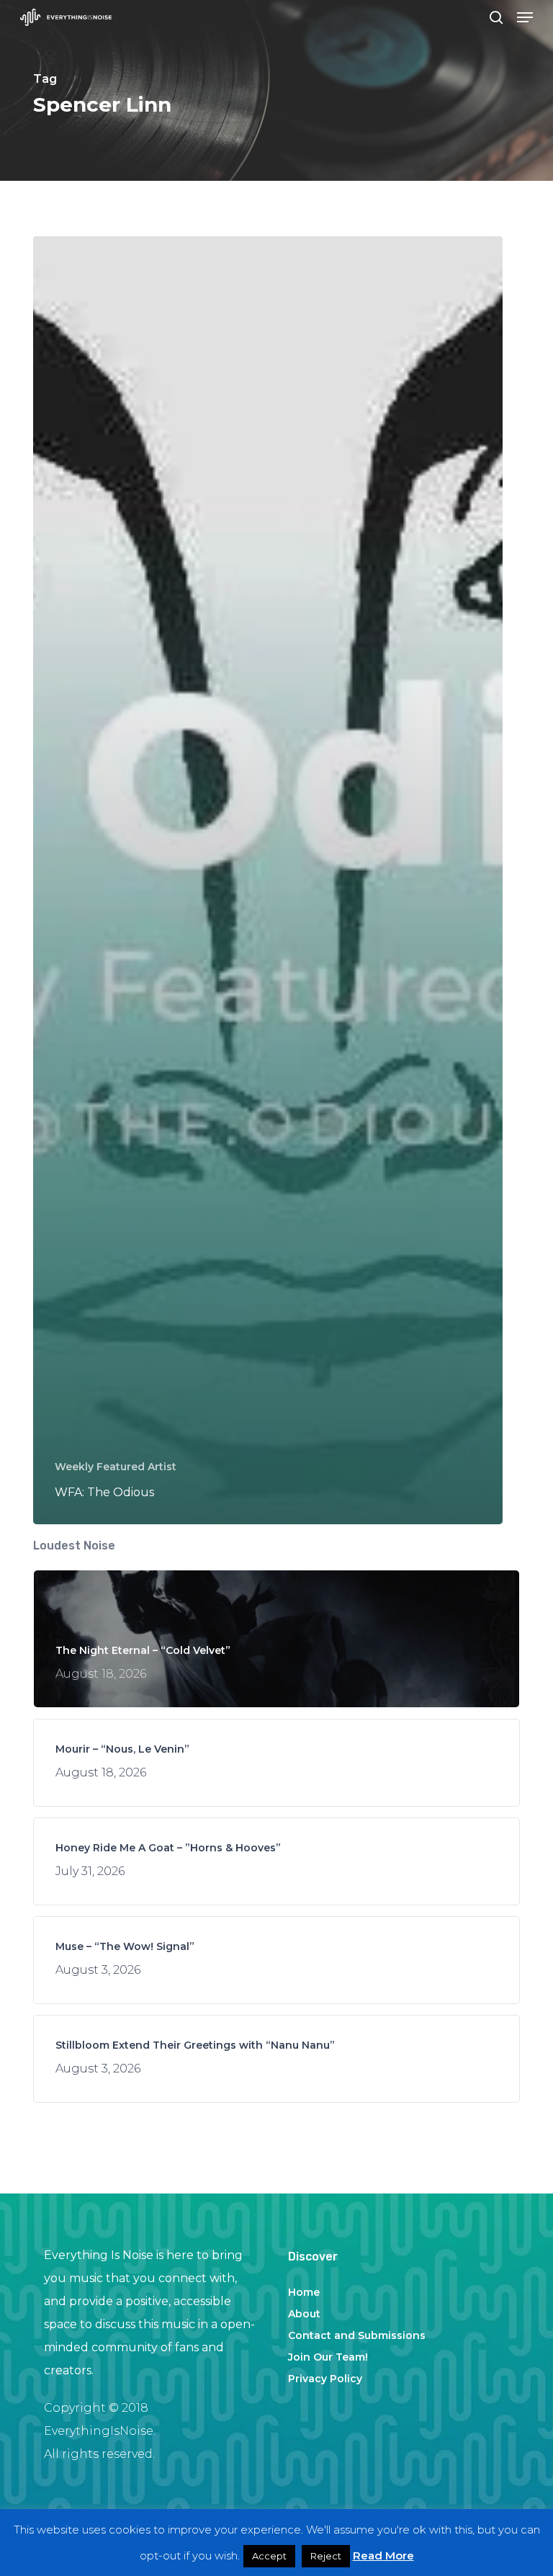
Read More (383, 2555)
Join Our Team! (328, 2357)
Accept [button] (269, 2556)
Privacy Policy (325, 2379)
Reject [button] (326, 2556)
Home (304, 2292)
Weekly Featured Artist (116, 1467)
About (304, 2314)
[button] (525, 17)
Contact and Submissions (357, 2335)
